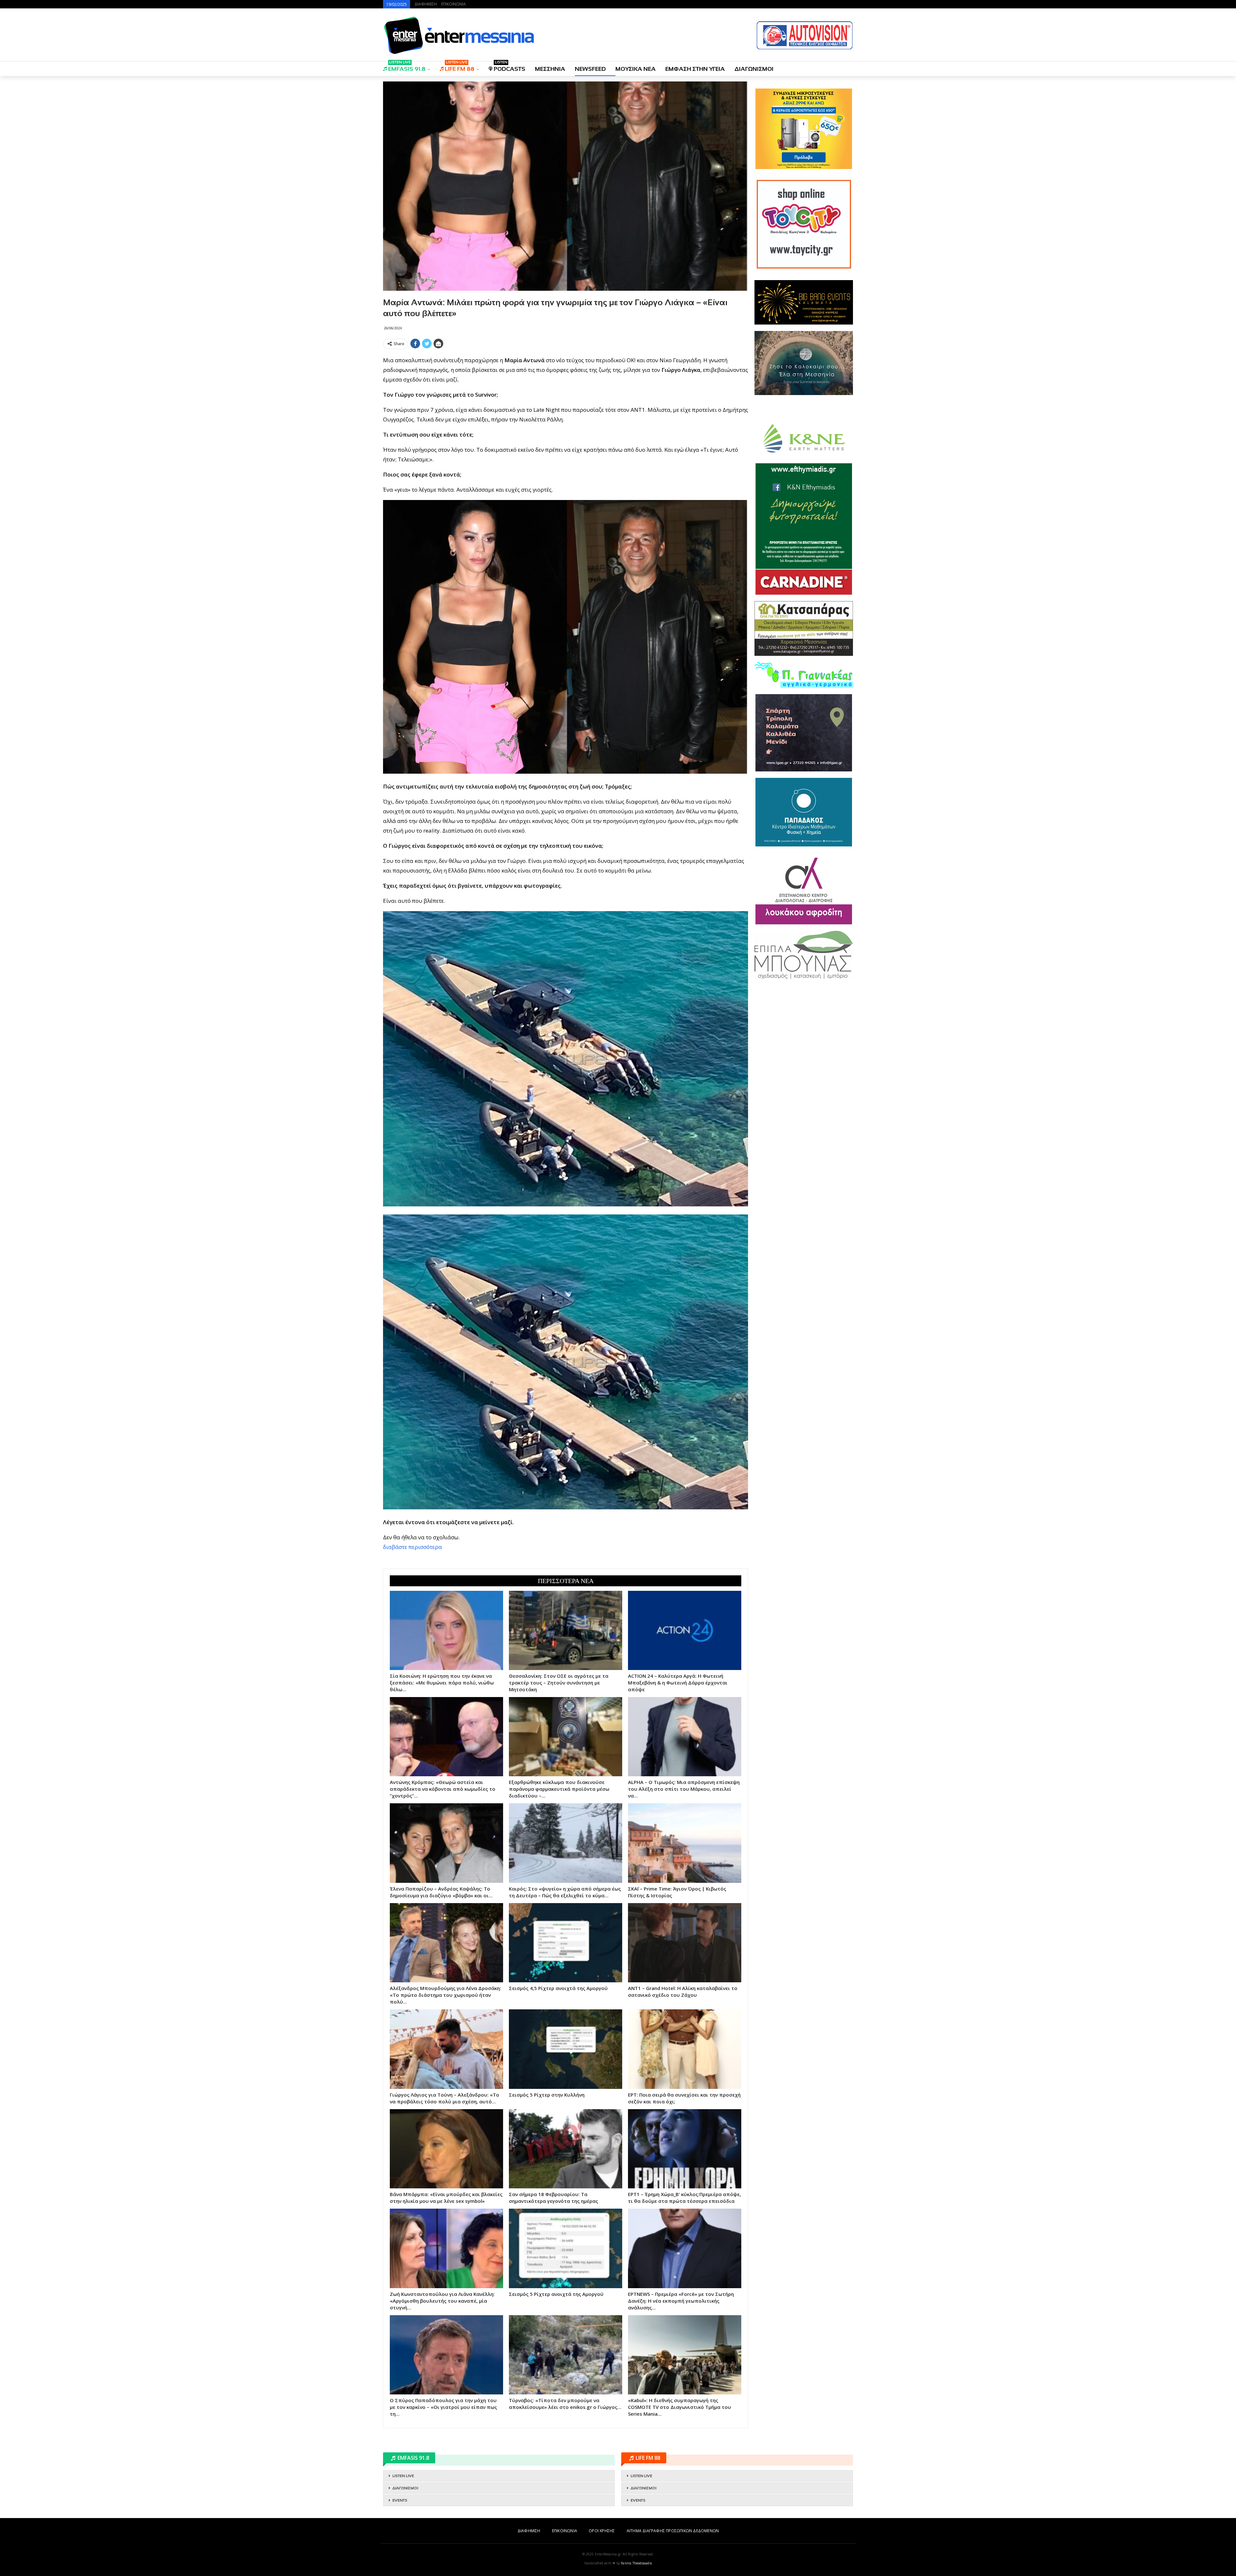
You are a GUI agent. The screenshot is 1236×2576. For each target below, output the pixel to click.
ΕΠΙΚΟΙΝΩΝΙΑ (454, 4)
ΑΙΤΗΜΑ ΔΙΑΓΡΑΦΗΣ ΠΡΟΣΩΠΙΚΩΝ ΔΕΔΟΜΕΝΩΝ (673, 2531)
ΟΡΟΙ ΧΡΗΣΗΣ (602, 2531)
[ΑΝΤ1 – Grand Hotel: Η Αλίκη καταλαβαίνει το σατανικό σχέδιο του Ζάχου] (685, 1943)
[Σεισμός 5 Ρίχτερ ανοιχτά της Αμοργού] (566, 2248)
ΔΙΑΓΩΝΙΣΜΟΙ (754, 69)
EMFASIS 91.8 (407, 67)
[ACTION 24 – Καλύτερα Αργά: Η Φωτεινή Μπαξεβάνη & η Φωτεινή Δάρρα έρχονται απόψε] (685, 1630)
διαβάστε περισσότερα (412, 1547)
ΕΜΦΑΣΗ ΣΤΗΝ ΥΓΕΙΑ (695, 69)
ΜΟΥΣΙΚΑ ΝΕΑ (636, 69)
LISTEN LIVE (403, 2476)
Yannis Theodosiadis (636, 2563)
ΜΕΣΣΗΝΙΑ (550, 69)
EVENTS (400, 2500)
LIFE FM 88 (460, 67)
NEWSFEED (590, 69)
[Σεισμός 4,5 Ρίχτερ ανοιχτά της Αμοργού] (566, 1943)
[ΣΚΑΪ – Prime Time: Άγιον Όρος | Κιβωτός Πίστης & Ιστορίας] (685, 1843)
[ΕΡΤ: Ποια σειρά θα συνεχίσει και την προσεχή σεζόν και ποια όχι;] (685, 2049)
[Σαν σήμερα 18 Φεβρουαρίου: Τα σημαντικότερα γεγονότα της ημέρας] (566, 2149)
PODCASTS (510, 67)
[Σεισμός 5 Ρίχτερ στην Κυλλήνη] (566, 2049)
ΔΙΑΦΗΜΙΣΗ (426, 4)
